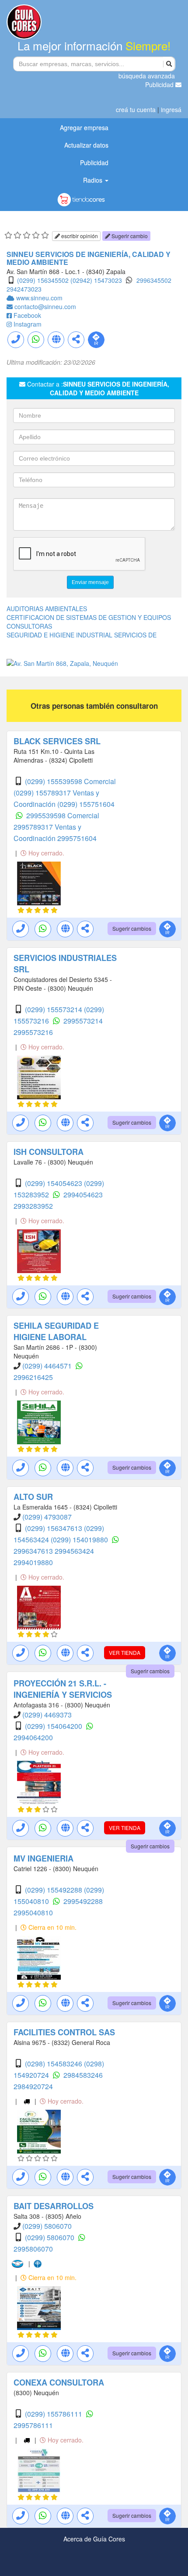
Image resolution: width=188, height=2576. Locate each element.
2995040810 (33, 1913)
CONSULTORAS (29, 626)
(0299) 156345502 (43, 280)
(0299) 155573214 (54, 1009)
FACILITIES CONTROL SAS (64, 2032)
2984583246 (83, 2075)
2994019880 (33, 1562)
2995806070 (33, 2249)
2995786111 (33, 2425)
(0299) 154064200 (54, 1726)
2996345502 (154, 280)
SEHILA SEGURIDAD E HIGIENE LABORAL (56, 1331)
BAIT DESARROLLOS (54, 2206)
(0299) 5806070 (47, 2226)
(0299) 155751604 (86, 804)
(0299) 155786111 (54, 2414)
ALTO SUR (33, 1497)
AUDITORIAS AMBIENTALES (47, 609)
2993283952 (33, 1206)
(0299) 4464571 (48, 1366)
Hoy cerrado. (45, 853)
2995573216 (33, 1032)
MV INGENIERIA (44, 1858)
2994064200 (33, 1737)
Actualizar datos (86, 145)
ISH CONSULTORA (49, 1152)
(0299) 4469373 (47, 1715)
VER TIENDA (125, 1652)
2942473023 (24, 289)
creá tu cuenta (136, 109)
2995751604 (77, 838)
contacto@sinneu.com (45, 306)
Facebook (27, 315)
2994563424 (74, 1551)
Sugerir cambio (129, 236)
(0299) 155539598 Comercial (70, 781)
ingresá (171, 109)
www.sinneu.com (39, 298)
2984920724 (33, 2086)
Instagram (28, 324)
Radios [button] (94, 180)
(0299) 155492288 (54, 1890)
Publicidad (160, 84)
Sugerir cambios (132, 928)
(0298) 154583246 (54, 2064)
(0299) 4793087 (47, 1517)
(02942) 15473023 (96, 280)
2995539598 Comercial (63, 815)
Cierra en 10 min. (52, 1927)
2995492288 (83, 1901)
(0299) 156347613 (54, 1528)
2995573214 (83, 1021)
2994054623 (83, 1195)
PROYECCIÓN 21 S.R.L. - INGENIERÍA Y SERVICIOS (63, 1689)
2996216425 (33, 1377)
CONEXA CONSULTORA (59, 2382)
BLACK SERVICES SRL (57, 741)
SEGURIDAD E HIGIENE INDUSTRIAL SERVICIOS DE (82, 635)
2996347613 (34, 1551)
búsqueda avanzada (147, 76)
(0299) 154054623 (54, 1183)
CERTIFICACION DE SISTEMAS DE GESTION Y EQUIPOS (89, 617)
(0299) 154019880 (80, 1540)
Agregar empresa (84, 127)
